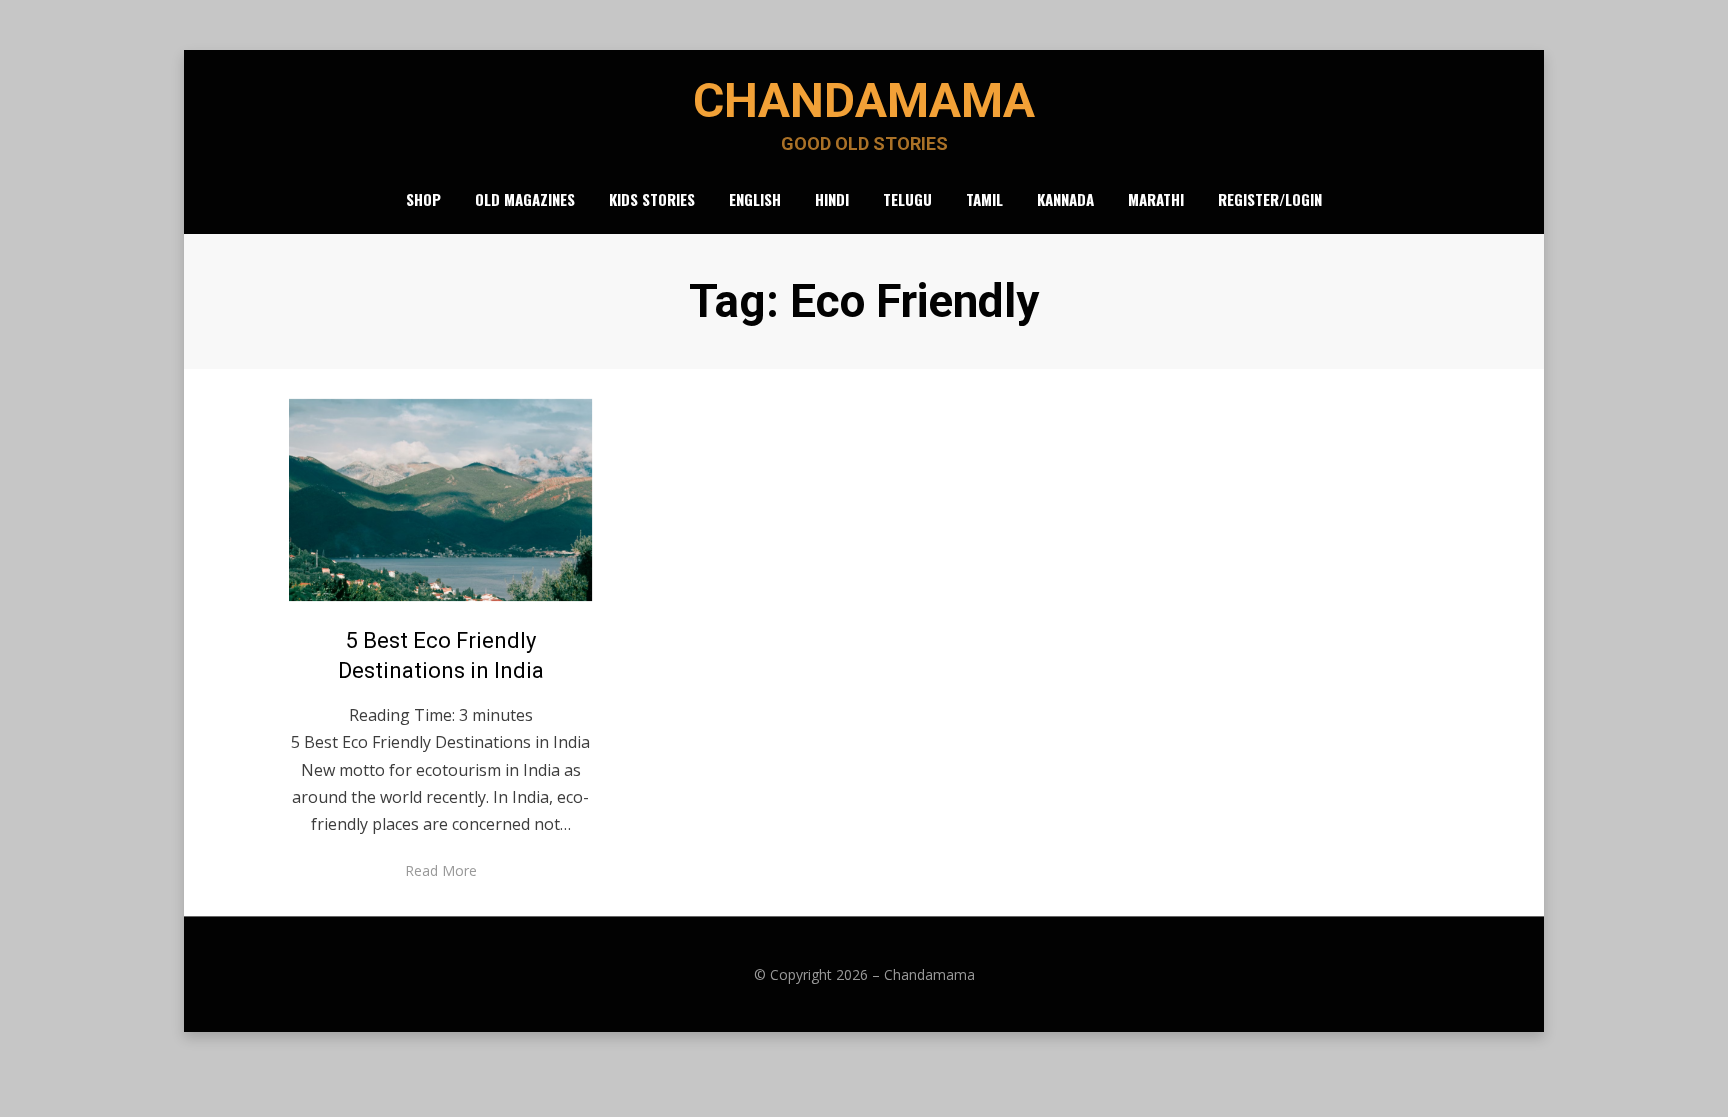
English (755, 199)
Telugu (907, 199)
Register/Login (1270, 199)
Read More (441, 870)
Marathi (1156, 199)
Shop (423, 199)
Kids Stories (652, 199)
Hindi (832, 199)
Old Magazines (525, 199)
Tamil (984, 199)
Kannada (1065, 199)
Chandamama (864, 100)
